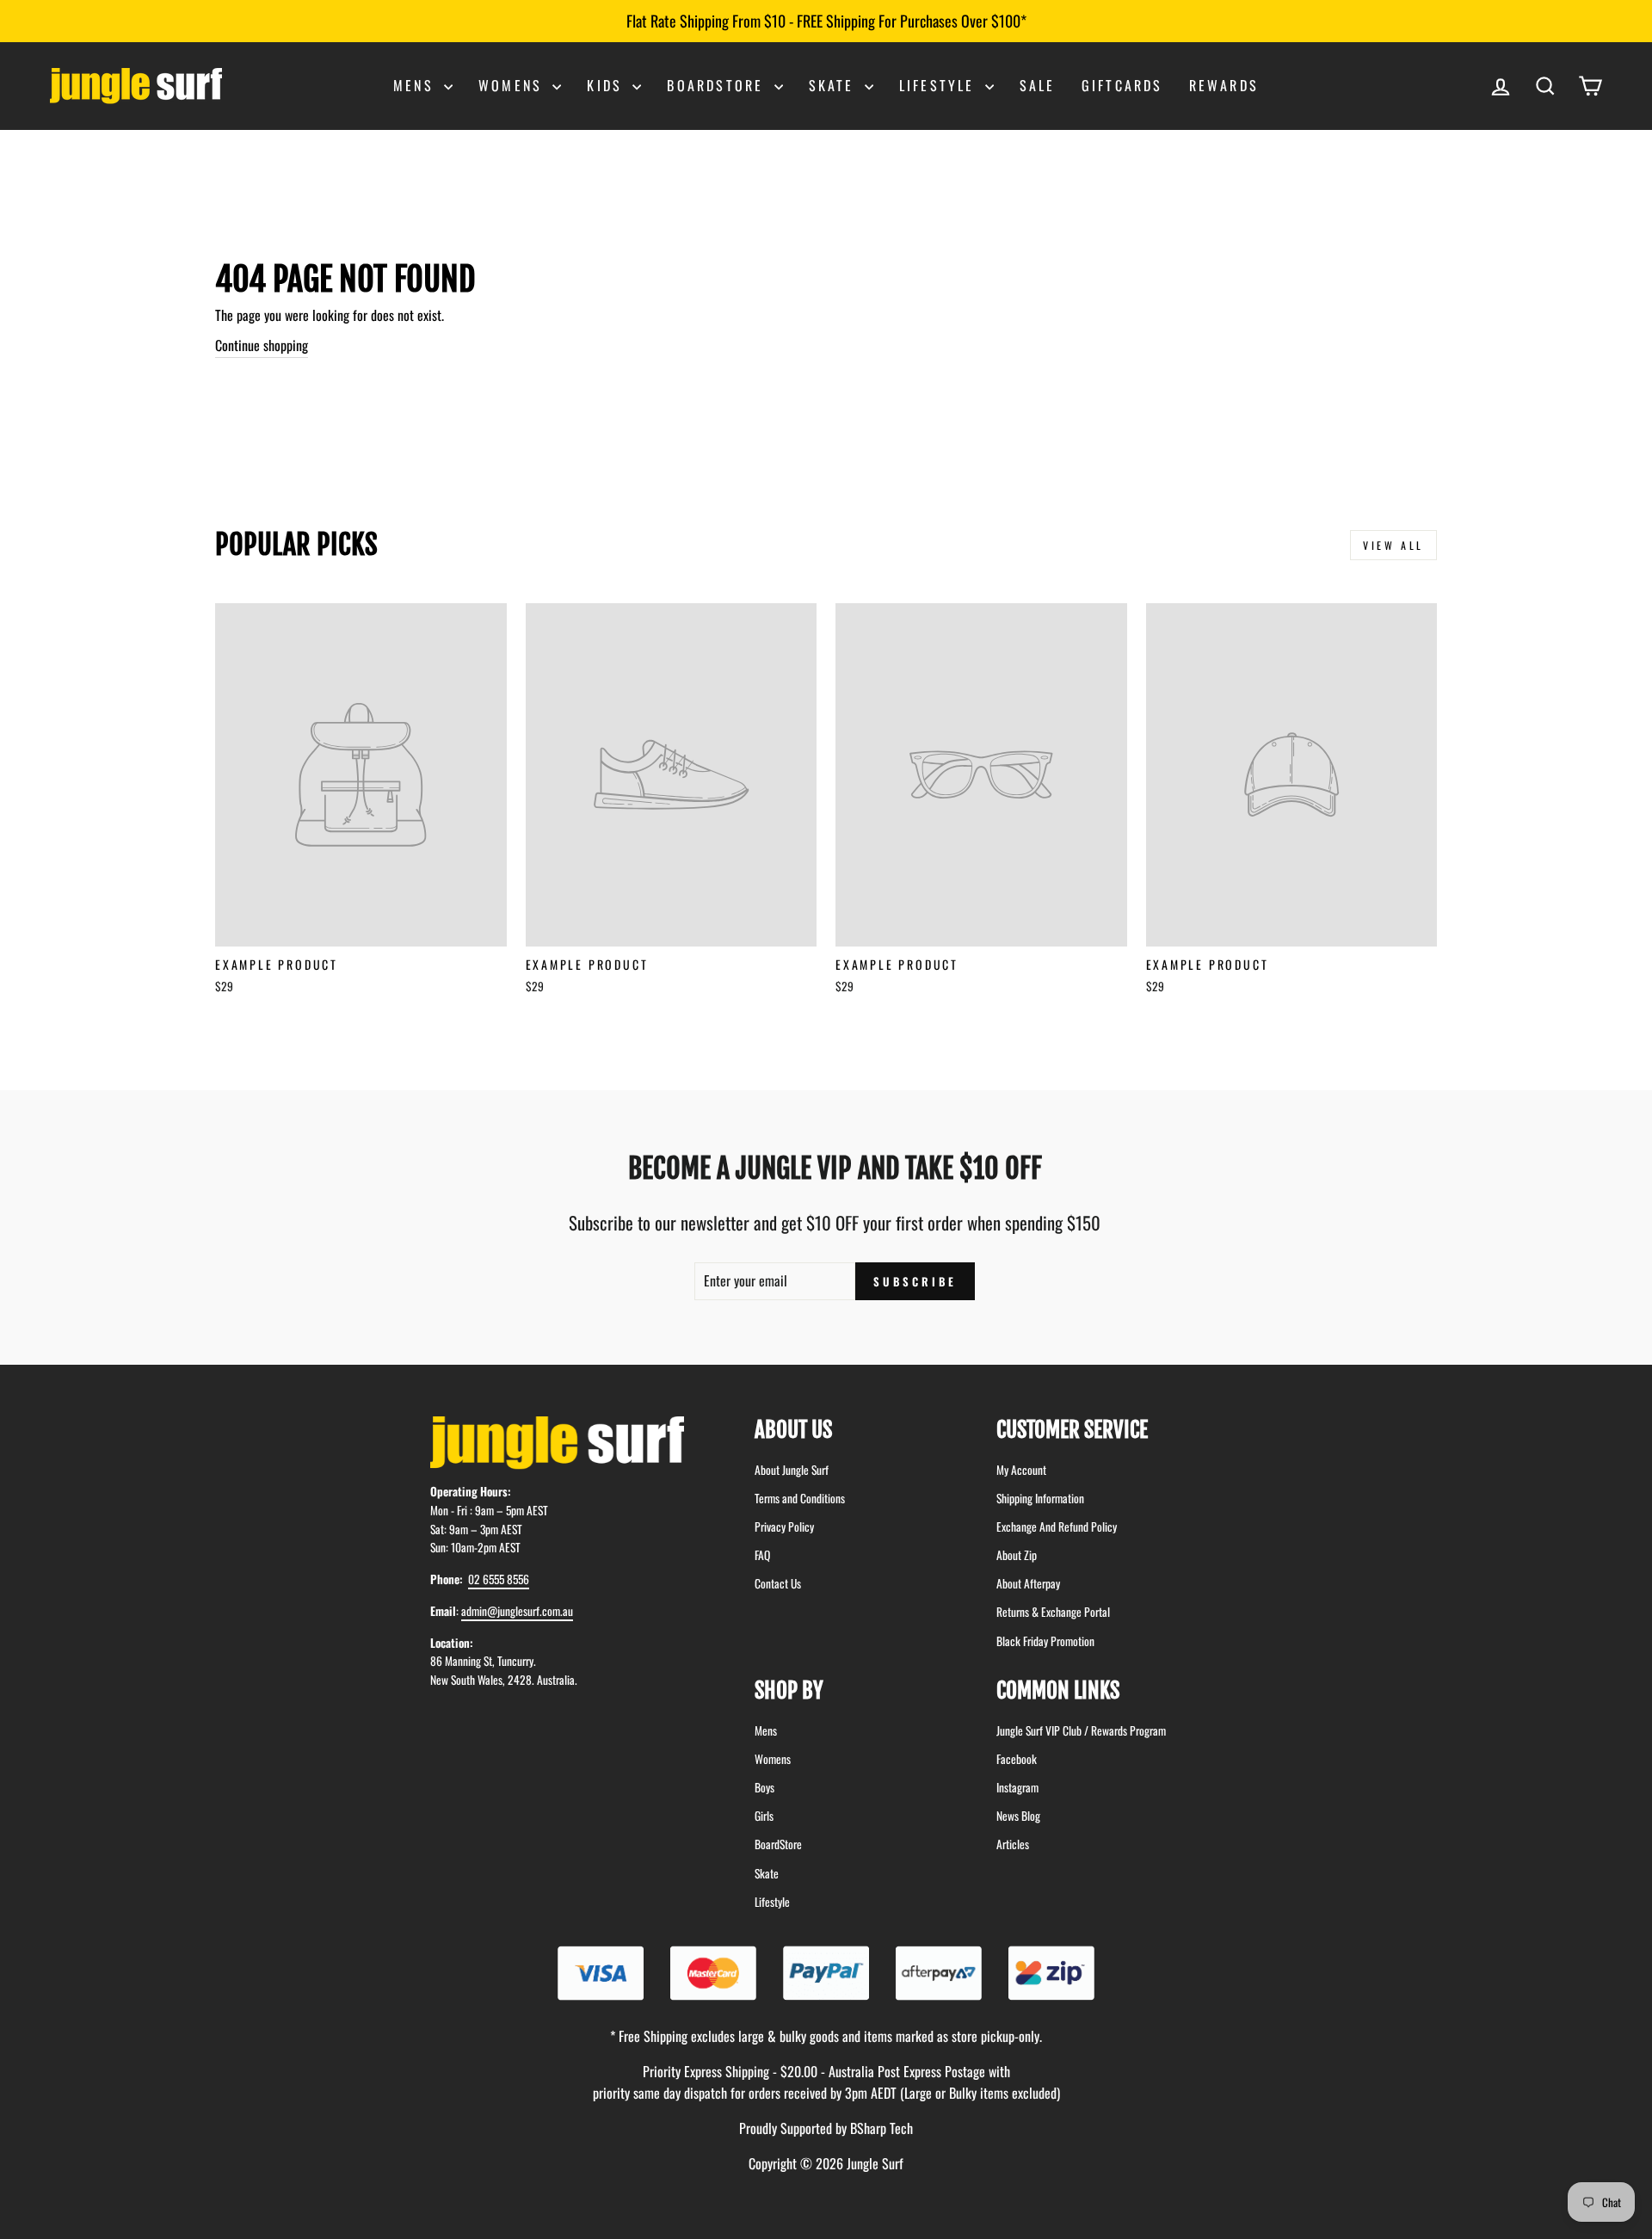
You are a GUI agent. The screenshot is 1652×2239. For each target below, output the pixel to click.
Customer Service (1072, 1430)
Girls (764, 1816)
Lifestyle (940, 85)
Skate (835, 85)
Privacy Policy (784, 1527)
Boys (764, 1787)
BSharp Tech (881, 2128)
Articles (1013, 1844)
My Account (1021, 1470)
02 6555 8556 (499, 1579)
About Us (793, 1430)
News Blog (1018, 1816)
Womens (513, 85)
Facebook (1017, 1759)
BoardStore (778, 1844)
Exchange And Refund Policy (1057, 1527)
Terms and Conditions (800, 1498)
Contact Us (778, 1583)
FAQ (762, 1555)
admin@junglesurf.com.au (517, 1611)
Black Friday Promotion (1045, 1641)
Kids (607, 85)
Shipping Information (1040, 1498)
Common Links (1058, 1690)
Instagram (1017, 1787)
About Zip (1017, 1555)
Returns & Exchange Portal (1053, 1612)
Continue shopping (262, 345)
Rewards (1224, 85)
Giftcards (1122, 85)
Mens (416, 85)
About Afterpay (1028, 1583)
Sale (1038, 85)
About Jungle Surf (792, 1470)
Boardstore (718, 85)
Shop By (789, 1690)
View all (1393, 545)
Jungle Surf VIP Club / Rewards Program (1081, 1730)
